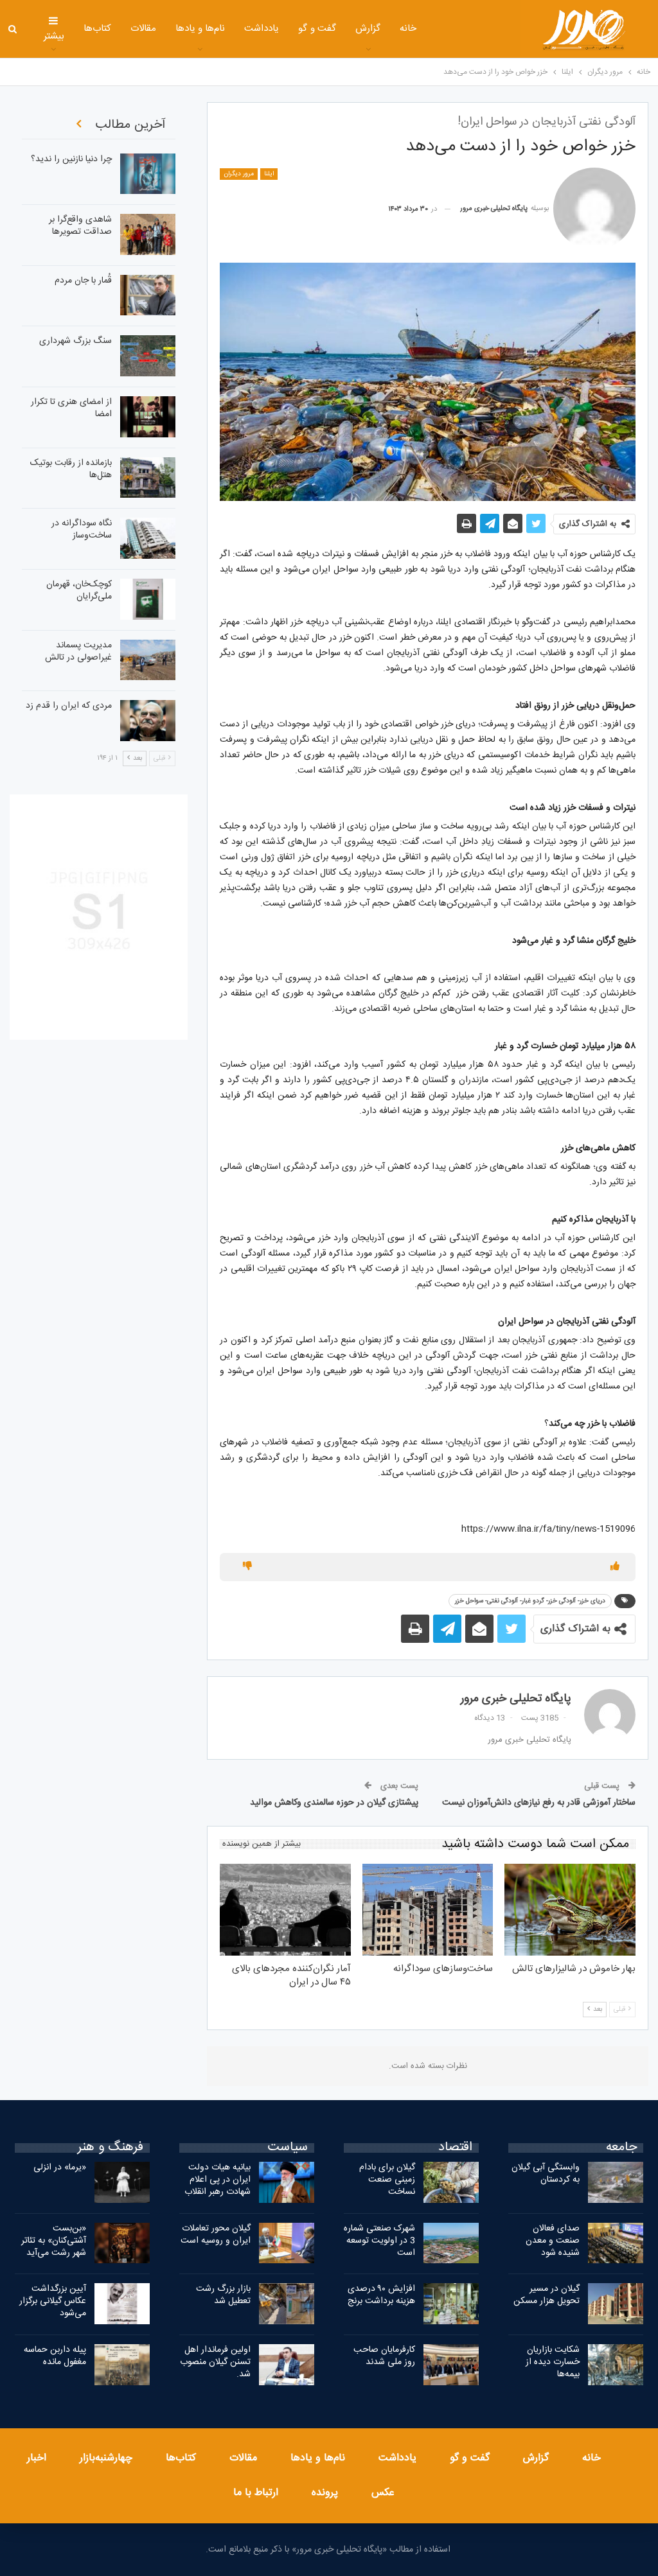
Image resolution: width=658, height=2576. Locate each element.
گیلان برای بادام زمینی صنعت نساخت (387, 2180)
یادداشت (262, 29)
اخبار (37, 2458)
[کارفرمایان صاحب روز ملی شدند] (451, 2365)
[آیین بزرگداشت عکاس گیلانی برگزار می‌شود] (122, 2304)
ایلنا (269, 174)
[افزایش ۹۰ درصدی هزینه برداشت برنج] (451, 2304)
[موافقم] (615, 1567)
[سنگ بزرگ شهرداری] (148, 356)
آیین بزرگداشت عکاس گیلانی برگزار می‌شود (53, 2301)
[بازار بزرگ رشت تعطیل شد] (287, 2304)
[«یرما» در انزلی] (122, 2182)
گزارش (368, 29)
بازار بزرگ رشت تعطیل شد (223, 2295)
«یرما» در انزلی (60, 2168)
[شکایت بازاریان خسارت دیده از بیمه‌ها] (616, 2365)
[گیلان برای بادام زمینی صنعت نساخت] (451, 2182)
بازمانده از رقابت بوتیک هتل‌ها (71, 469)
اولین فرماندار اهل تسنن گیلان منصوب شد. (215, 2362)
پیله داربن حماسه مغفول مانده (55, 2356)
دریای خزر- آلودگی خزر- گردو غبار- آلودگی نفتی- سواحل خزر (530, 1601)
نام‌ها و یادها (200, 29)
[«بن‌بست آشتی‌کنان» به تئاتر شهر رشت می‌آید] (122, 2243)
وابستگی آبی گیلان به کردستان (546, 2174)
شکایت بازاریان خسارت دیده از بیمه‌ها (553, 2362)
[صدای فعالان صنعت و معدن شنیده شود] (616, 2243)
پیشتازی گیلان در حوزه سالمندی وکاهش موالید (334, 1803)
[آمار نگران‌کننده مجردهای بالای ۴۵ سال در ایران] (285, 1910)
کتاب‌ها (97, 29)
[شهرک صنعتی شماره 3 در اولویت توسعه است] (451, 2243)
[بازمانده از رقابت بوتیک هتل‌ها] (148, 478)
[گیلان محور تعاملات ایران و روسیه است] (287, 2243)
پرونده (325, 2493)
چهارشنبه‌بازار (106, 2458)
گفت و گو (317, 29)
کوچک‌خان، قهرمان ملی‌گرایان (79, 591)
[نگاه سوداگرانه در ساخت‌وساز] (148, 538)
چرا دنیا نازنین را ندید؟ (71, 159)
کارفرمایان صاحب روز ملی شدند (384, 2356)
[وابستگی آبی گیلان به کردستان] (616, 2182)
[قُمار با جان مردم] (148, 295)
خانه (408, 29)
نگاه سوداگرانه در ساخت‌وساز (82, 530)
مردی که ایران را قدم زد (69, 706)
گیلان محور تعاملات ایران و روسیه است (216, 2235)
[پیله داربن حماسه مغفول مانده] (122, 2365)
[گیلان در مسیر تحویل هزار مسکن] (616, 2304)
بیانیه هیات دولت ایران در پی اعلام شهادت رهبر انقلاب (218, 2180)
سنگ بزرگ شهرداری (76, 341)
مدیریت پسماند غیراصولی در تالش (78, 652)
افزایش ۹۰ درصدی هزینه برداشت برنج (381, 2295)
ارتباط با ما (256, 2493)
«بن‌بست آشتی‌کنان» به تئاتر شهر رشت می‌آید (54, 2241)
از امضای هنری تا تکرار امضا (71, 408)
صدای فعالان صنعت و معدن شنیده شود (553, 2241)
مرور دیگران (239, 174)
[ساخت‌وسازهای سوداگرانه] (428, 1910)
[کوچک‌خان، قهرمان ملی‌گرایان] (148, 599)
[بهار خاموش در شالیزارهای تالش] (570, 1910)
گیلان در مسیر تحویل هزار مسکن (547, 2295)
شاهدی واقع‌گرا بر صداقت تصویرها (80, 226)
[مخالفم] (247, 1567)
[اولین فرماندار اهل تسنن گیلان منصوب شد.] (287, 2365)
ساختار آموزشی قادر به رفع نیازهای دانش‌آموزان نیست (539, 1803)
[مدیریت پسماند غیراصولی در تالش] (148, 660)
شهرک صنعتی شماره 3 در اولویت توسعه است (379, 2241)
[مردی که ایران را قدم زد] (148, 721)
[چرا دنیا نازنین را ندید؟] (148, 174)
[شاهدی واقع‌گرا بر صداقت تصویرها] (148, 234)
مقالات (143, 29)
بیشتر (54, 36)
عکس (383, 2493)
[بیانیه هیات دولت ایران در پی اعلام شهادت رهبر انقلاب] (287, 2182)
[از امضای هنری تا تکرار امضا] (148, 417)
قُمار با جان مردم (83, 281)
